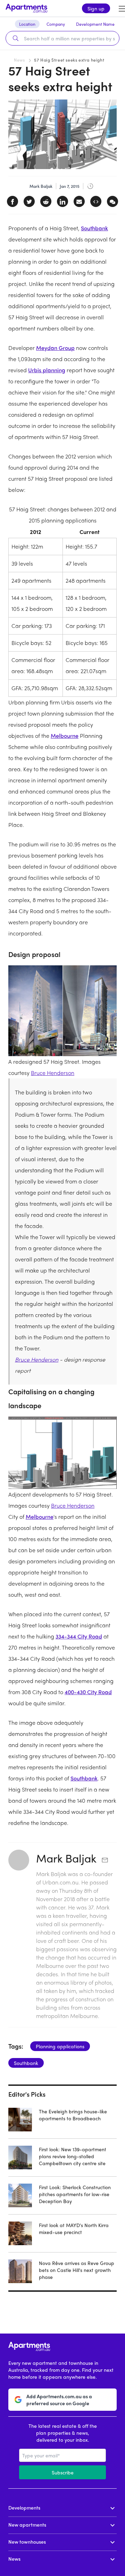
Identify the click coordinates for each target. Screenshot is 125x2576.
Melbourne (65, 736)
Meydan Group (55, 348)
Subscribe (63, 2472)
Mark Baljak (66, 1858)
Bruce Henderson (53, 1073)
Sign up (96, 8)
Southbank (94, 228)
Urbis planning (47, 370)
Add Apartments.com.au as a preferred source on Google (59, 2400)
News (19, 60)
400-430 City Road (88, 1692)
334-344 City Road (79, 1636)
